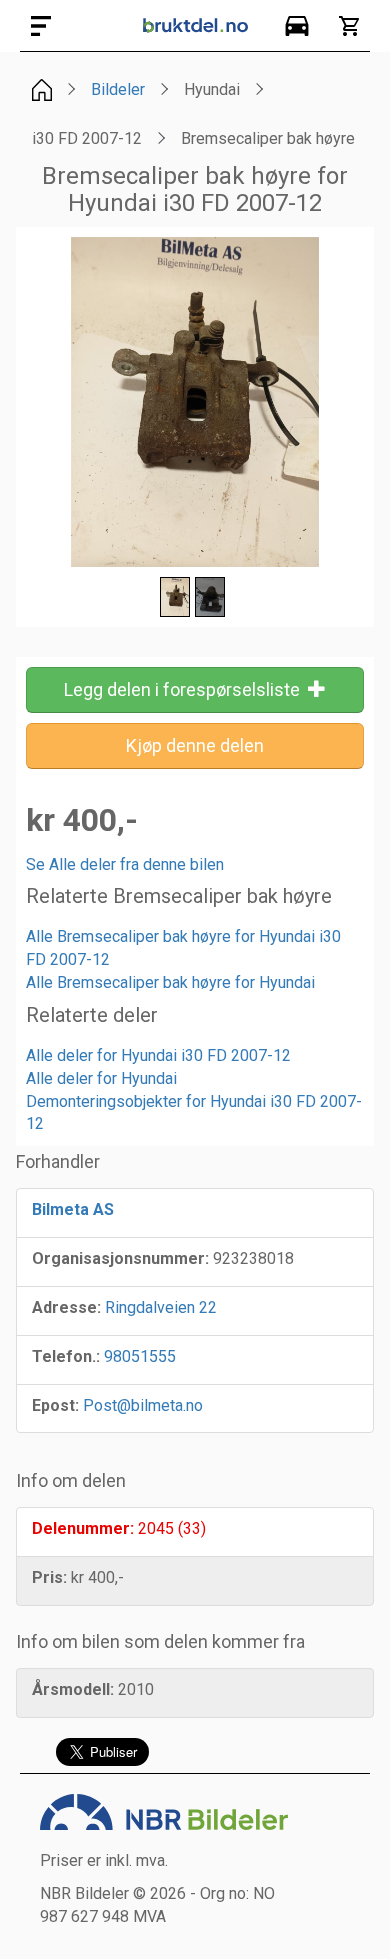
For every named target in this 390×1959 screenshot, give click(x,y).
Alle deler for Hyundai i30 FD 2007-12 (158, 1055)
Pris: (49, 1577)
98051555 (140, 1356)
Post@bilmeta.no (143, 1405)
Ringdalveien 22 (161, 1307)
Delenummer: (83, 1528)
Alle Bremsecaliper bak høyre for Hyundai (170, 982)
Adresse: (66, 1307)
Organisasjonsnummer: (120, 1258)
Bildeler (118, 89)
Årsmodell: (73, 1689)
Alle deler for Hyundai (101, 1078)
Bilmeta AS (73, 1209)
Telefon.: (66, 1356)
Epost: (55, 1405)
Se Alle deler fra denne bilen (125, 864)
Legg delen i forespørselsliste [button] (186, 689)
